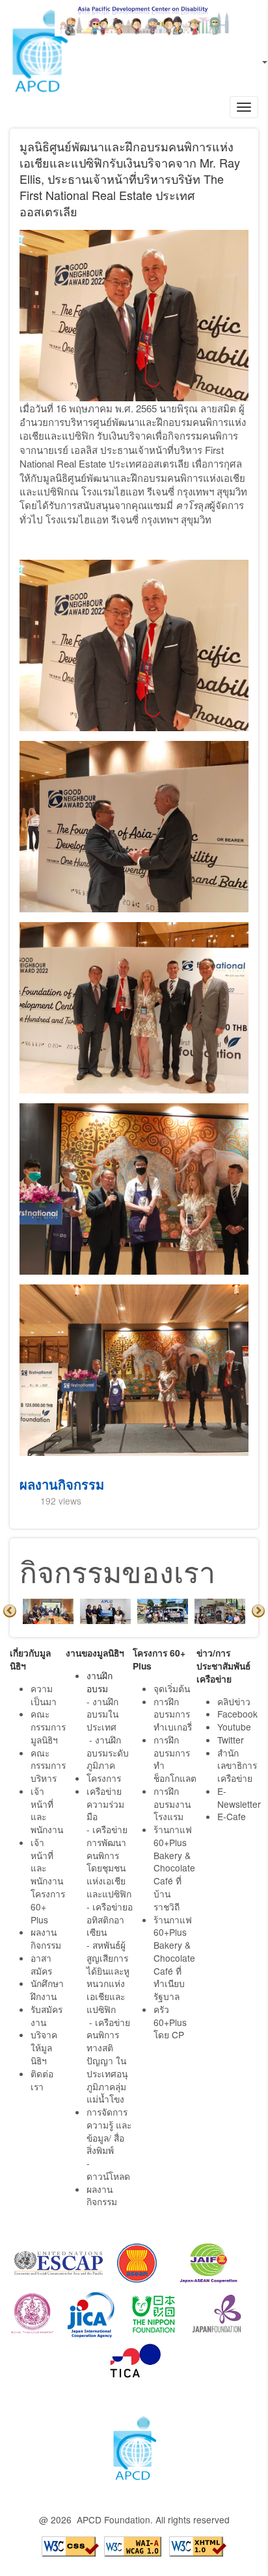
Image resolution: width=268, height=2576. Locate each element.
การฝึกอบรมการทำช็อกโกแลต (175, 1759)
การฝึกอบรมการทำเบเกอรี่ (173, 1714)
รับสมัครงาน (47, 2016)
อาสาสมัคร (41, 1964)
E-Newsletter (240, 1797)
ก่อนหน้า (10, 1611)
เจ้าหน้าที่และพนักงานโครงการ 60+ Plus (48, 1881)
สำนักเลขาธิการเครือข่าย (237, 1766)
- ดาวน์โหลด (108, 2170)
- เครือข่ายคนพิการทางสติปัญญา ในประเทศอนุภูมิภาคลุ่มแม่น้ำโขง (108, 2061)
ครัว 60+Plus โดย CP (170, 2022)
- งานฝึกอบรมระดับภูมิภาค (108, 1753)
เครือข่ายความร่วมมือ (105, 1804)
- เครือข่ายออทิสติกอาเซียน (110, 1919)
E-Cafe (233, 1816)
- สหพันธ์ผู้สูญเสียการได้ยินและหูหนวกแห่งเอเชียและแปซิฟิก (108, 1977)
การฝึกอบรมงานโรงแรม (172, 1804)
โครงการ (104, 1778)
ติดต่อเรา (42, 2080)
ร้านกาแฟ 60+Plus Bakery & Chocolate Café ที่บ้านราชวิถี (174, 1868)
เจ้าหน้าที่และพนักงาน (47, 1810)
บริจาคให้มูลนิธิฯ (44, 2047)
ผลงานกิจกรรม (62, 1484)
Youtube (234, 1727)
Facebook (237, 1714)
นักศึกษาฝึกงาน (47, 1990)
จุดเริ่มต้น (172, 1688)
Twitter (231, 1740)
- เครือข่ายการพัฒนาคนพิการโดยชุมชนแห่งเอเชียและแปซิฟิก (109, 1861)
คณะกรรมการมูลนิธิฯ (48, 1727)
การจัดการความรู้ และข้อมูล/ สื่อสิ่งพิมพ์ (109, 2131)
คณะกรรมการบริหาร (48, 1766)
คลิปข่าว (234, 1701)
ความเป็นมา (44, 1695)
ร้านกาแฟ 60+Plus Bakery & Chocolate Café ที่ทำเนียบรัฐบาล (174, 1958)
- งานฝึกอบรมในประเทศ (102, 1714)
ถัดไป (258, 1611)
